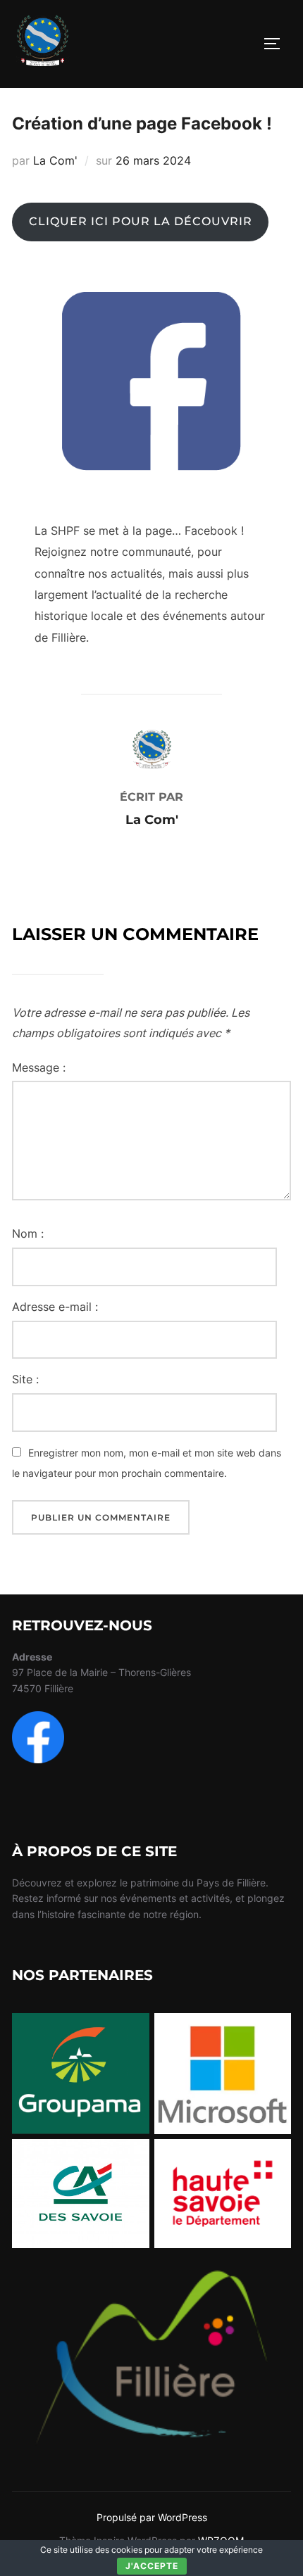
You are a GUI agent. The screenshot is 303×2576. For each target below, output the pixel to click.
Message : (39, 1067)
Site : (25, 1379)
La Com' (55, 160)
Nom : (28, 1233)
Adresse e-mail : (55, 1307)
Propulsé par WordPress (152, 2517)
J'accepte (152, 2566)
